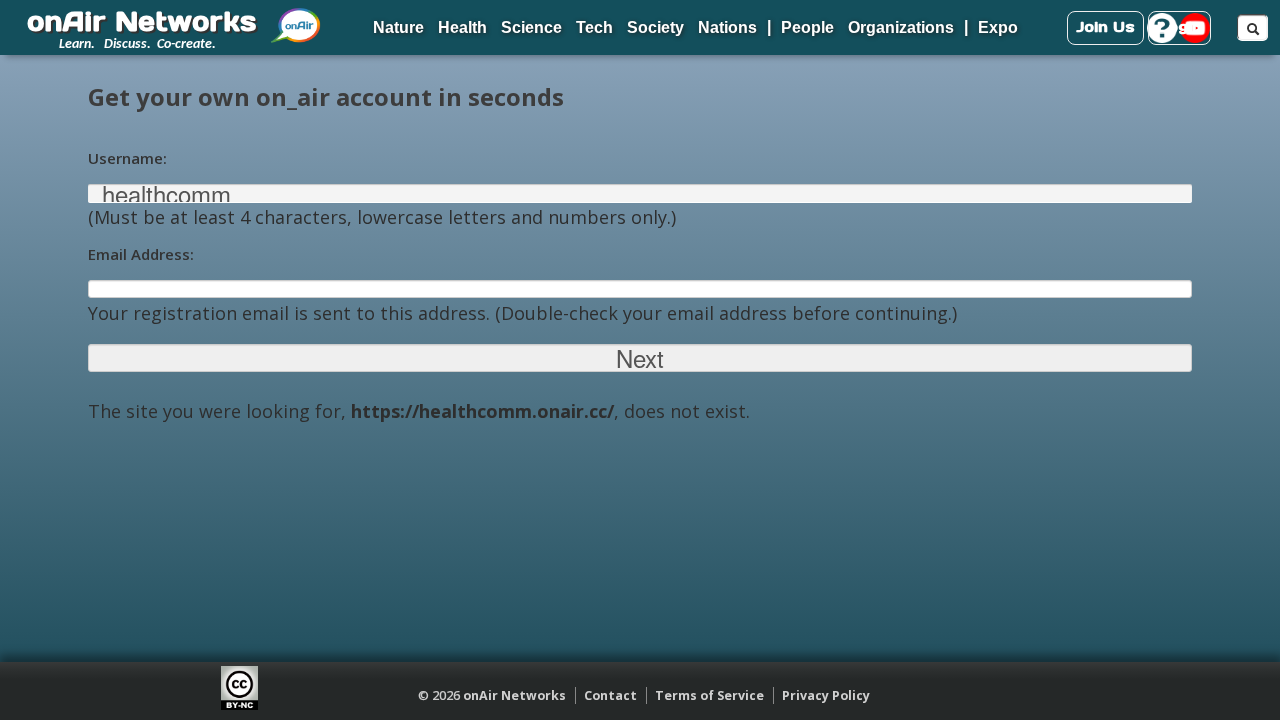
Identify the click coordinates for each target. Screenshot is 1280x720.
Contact (610, 695)
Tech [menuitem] (594, 27)
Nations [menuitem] (727, 27)
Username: (127, 158)
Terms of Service (709, 695)
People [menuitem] (807, 27)
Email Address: (141, 254)
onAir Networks (514, 695)
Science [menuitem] (531, 27)
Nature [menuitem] (398, 27)
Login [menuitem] (1179, 26)
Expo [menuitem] (998, 27)
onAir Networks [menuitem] (141, 21)
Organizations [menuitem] (901, 27)
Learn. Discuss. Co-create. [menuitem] (137, 44)
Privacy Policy (826, 695)
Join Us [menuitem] (1105, 26)
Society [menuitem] (655, 27)
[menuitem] (296, 18)
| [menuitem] (769, 26)
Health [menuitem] (462, 27)
